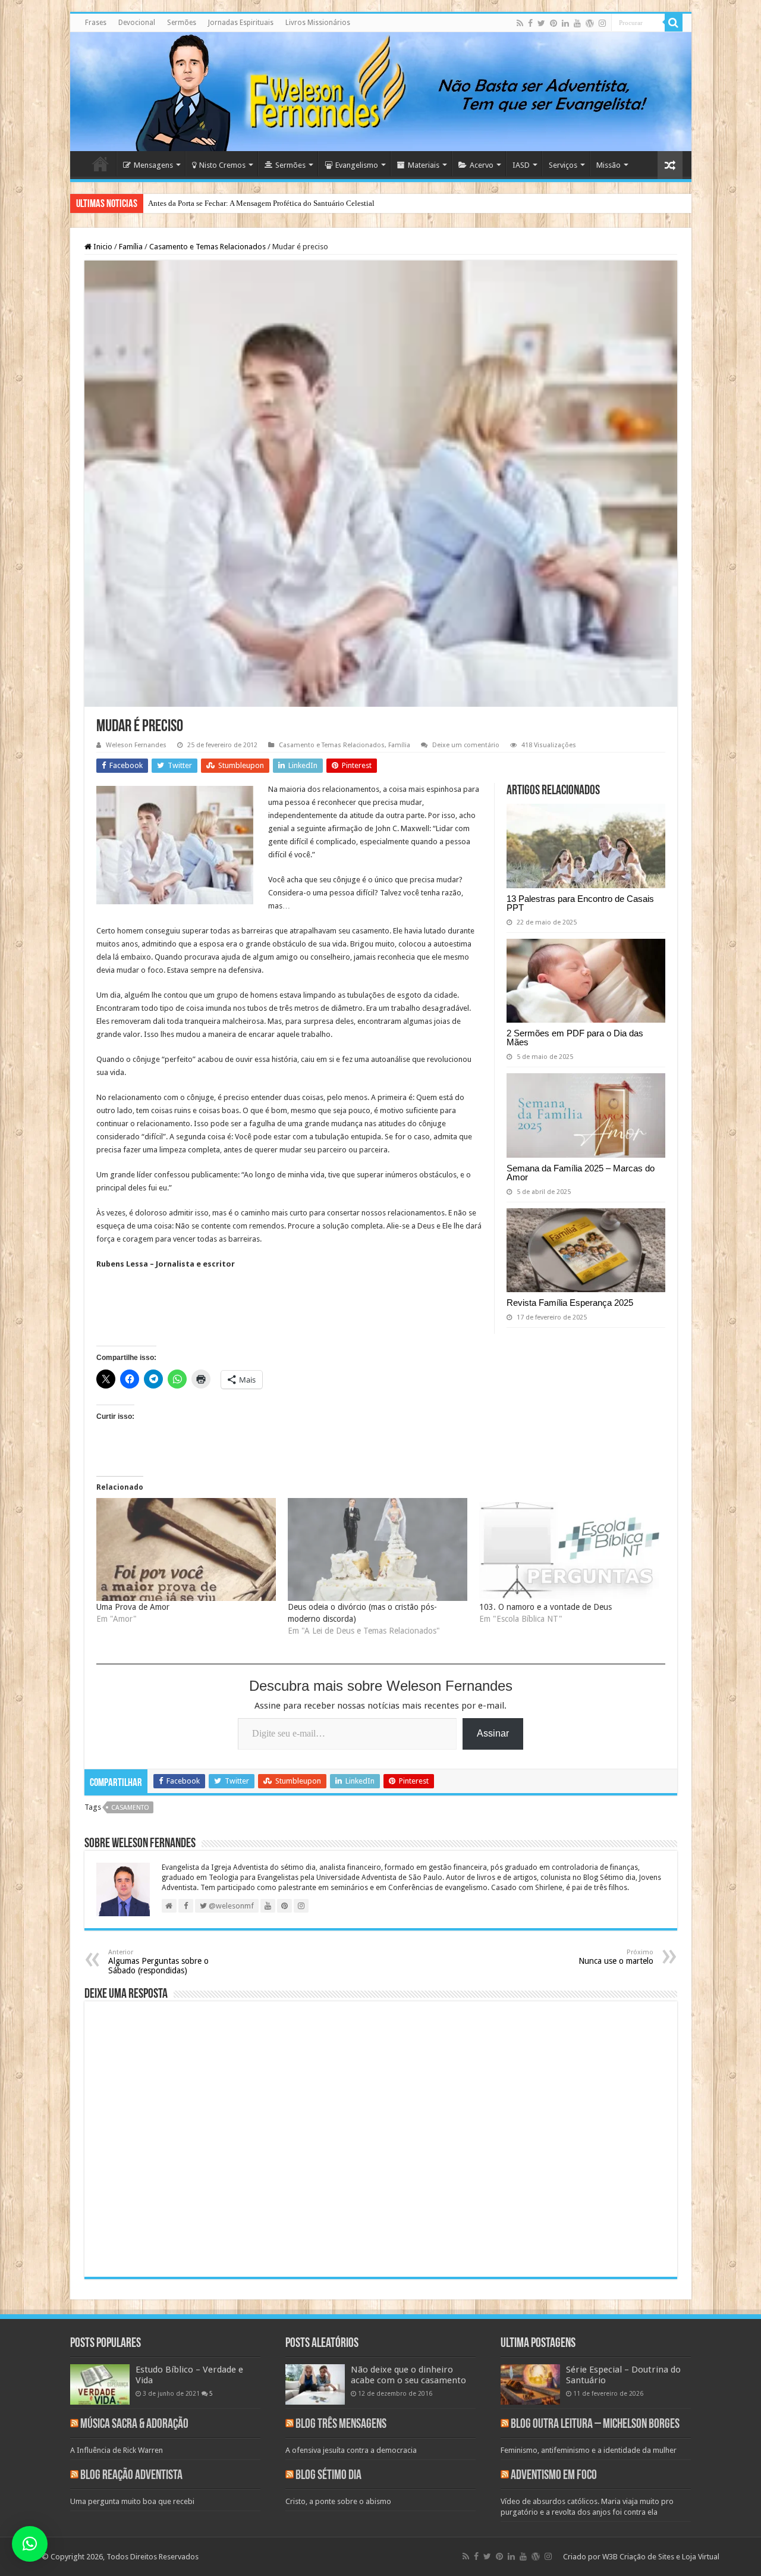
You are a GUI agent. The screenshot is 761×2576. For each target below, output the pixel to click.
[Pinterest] (554, 23)
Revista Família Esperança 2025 (570, 1303)
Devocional (137, 23)
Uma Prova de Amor (133, 1607)
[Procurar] (674, 23)
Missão (609, 165)
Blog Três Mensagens (341, 2425)
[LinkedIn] (565, 23)
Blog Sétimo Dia (328, 2476)
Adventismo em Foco (554, 2476)
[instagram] (602, 23)
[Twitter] (541, 23)
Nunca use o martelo (616, 1957)
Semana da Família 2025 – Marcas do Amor (581, 1173)
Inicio (102, 247)
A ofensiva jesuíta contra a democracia (351, 2450)
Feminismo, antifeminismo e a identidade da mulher (589, 2450)
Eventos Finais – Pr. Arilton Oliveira (206, 203)
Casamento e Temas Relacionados (207, 247)
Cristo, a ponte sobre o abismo (338, 2501)
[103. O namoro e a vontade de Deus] (569, 1549)
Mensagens (153, 165)
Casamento (130, 1808)
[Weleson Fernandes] (381, 92)
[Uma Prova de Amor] (186, 1549)
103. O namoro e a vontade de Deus (545, 1607)
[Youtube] (577, 23)
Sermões (182, 23)
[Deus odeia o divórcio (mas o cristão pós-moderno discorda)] (378, 1549)
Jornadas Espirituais (241, 23)
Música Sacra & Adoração (134, 2425)
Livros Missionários (318, 23)
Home (100, 164)
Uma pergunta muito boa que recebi (132, 2501)
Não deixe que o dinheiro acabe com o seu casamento (408, 2375)
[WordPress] (590, 23)
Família (131, 247)
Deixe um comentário (466, 745)
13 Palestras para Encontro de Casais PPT (580, 903)
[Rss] (520, 23)
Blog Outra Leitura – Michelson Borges (595, 2425)
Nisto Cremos (222, 165)
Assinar (493, 1733)
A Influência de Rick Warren (117, 2450)
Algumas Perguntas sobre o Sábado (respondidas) (158, 1962)
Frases (96, 23)
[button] (30, 2544)
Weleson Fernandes (136, 745)
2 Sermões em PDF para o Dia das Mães (575, 1038)
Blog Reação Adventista (131, 2476)
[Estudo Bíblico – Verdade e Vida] (100, 2384)
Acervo (482, 165)
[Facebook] (530, 23)
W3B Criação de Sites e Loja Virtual (661, 2557)
